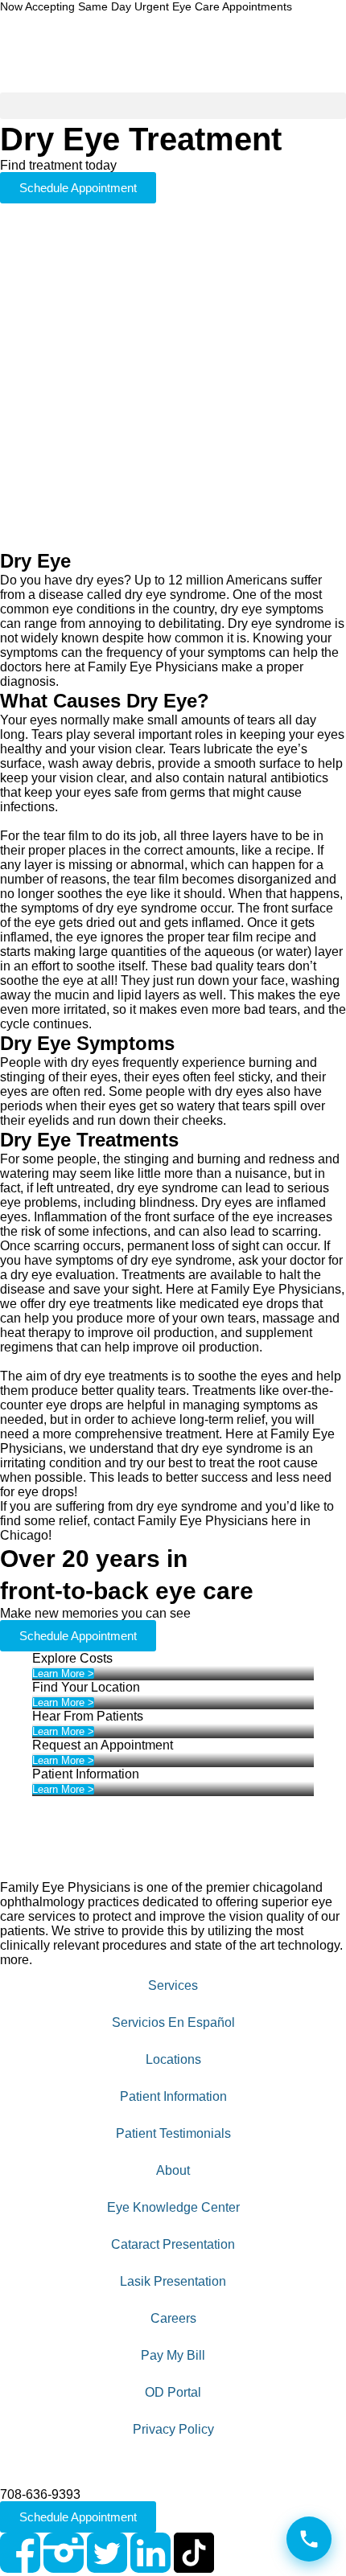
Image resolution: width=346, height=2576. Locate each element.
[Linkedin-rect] (150, 2553)
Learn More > (63, 1674)
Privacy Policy (173, 2429)
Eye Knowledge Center (173, 2207)
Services (173, 1985)
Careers (173, 2318)
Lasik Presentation (173, 2281)
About (173, 2170)
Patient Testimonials (173, 2133)
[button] (173, 106)
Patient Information (173, 2096)
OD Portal (173, 2392)
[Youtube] (237, 2553)
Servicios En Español (173, 2022)
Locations (173, 2059)
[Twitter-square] (107, 2553)
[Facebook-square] (20, 2553)
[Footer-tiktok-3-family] (194, 2553)
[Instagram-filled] (64, 2553)
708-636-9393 (40, 2494)
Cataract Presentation (173, 2244)
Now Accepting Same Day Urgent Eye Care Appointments (146, 7)
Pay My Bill (173, 2355)
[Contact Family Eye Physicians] (309, 2539)
